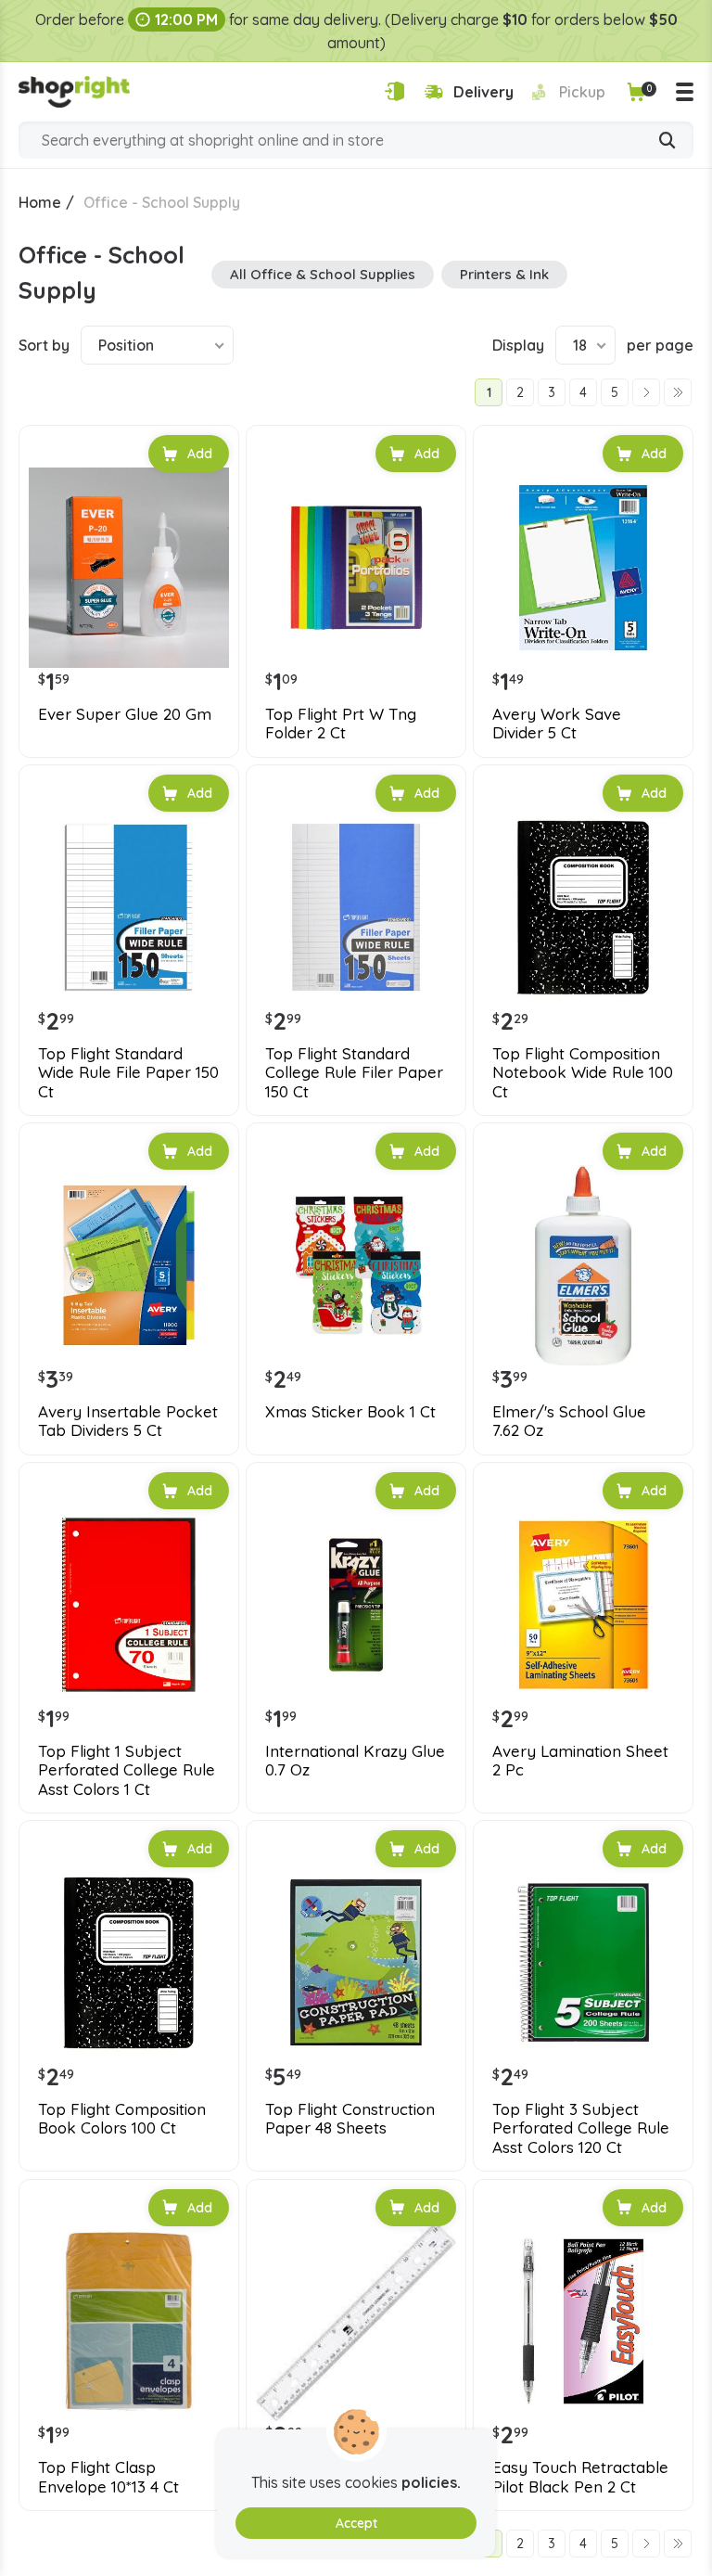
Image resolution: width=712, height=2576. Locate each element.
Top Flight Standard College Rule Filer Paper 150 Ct (354, 1073)
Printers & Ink (504, 274)
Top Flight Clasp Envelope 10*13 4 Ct (108, 2477)
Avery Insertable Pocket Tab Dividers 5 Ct (128, 1421)
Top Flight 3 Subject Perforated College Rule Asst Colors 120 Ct (581, 2128)
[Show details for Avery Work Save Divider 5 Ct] (583, 568)
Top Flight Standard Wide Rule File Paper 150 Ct (128, 1073)
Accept (356, 2523)
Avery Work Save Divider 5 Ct (557, 724)
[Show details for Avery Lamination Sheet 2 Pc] (583, 1605)
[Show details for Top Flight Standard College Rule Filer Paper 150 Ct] (356, 907)
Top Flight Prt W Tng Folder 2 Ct (341, 724)
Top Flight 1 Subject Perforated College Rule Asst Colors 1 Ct (127, 1770)
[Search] (667, 142)
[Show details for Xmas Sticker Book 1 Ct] (356, 1265)
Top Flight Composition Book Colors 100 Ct (122, 2119)
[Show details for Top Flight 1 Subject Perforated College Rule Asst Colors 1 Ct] (129, 1605)
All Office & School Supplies (323, 274)
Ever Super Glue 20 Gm (125, 714)
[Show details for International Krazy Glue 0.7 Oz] (356, 1605)
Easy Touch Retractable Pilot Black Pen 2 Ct (580, 2477)
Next (646, 392)
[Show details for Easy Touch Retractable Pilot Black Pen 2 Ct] (583, 2322)
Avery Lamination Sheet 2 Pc (580, 1761)
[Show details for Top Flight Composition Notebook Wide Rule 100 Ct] (583, 907)
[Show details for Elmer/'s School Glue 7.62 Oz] (583, 1265)
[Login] (394, 91)
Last (678, 392)
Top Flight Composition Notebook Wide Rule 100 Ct (583, 1073)
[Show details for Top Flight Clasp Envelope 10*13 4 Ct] (129, 2322)
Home (40, 202)
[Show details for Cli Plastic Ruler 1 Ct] (356, 2322)
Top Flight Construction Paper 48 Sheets (350, 2119)
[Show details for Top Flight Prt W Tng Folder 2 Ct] (356, 568)
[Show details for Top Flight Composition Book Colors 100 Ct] (129, 1963)
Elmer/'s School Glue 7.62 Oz (569, 1421)
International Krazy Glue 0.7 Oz (355, 1761)
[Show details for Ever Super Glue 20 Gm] (129, 568)
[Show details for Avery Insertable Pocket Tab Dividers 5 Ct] (129, 1265)
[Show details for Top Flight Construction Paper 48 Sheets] (356, 1963)
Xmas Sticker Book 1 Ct (350, 1412)
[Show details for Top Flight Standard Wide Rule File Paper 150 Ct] (129, 907)
